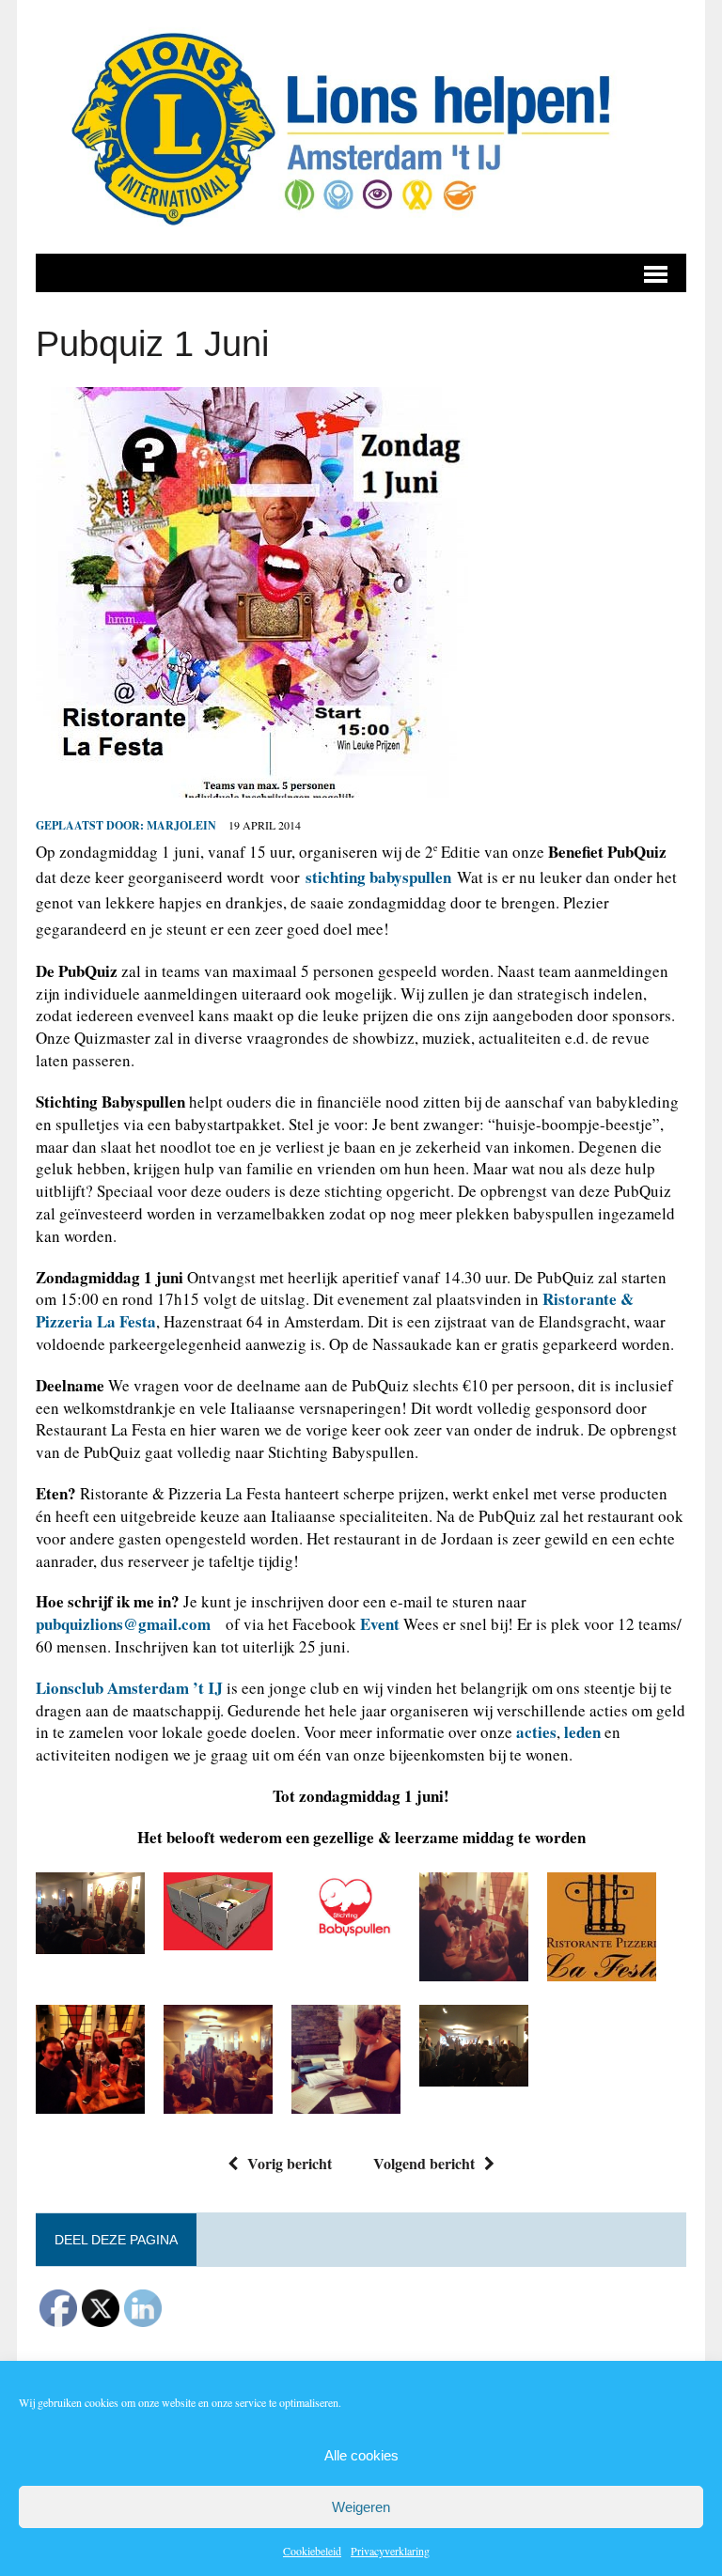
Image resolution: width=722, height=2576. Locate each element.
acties (536, 1732)
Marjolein (181, 825)
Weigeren (361, 2507)
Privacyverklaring (390, 2551)
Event (380, 1624)
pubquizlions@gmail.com (123, 1624)
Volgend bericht (424, 2163)
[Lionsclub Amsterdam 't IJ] (361, 127)
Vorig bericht (290, 2163)
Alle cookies (361, 2455)
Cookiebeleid (312, 2551)
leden (582, 1732)
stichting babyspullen (378, 877)
